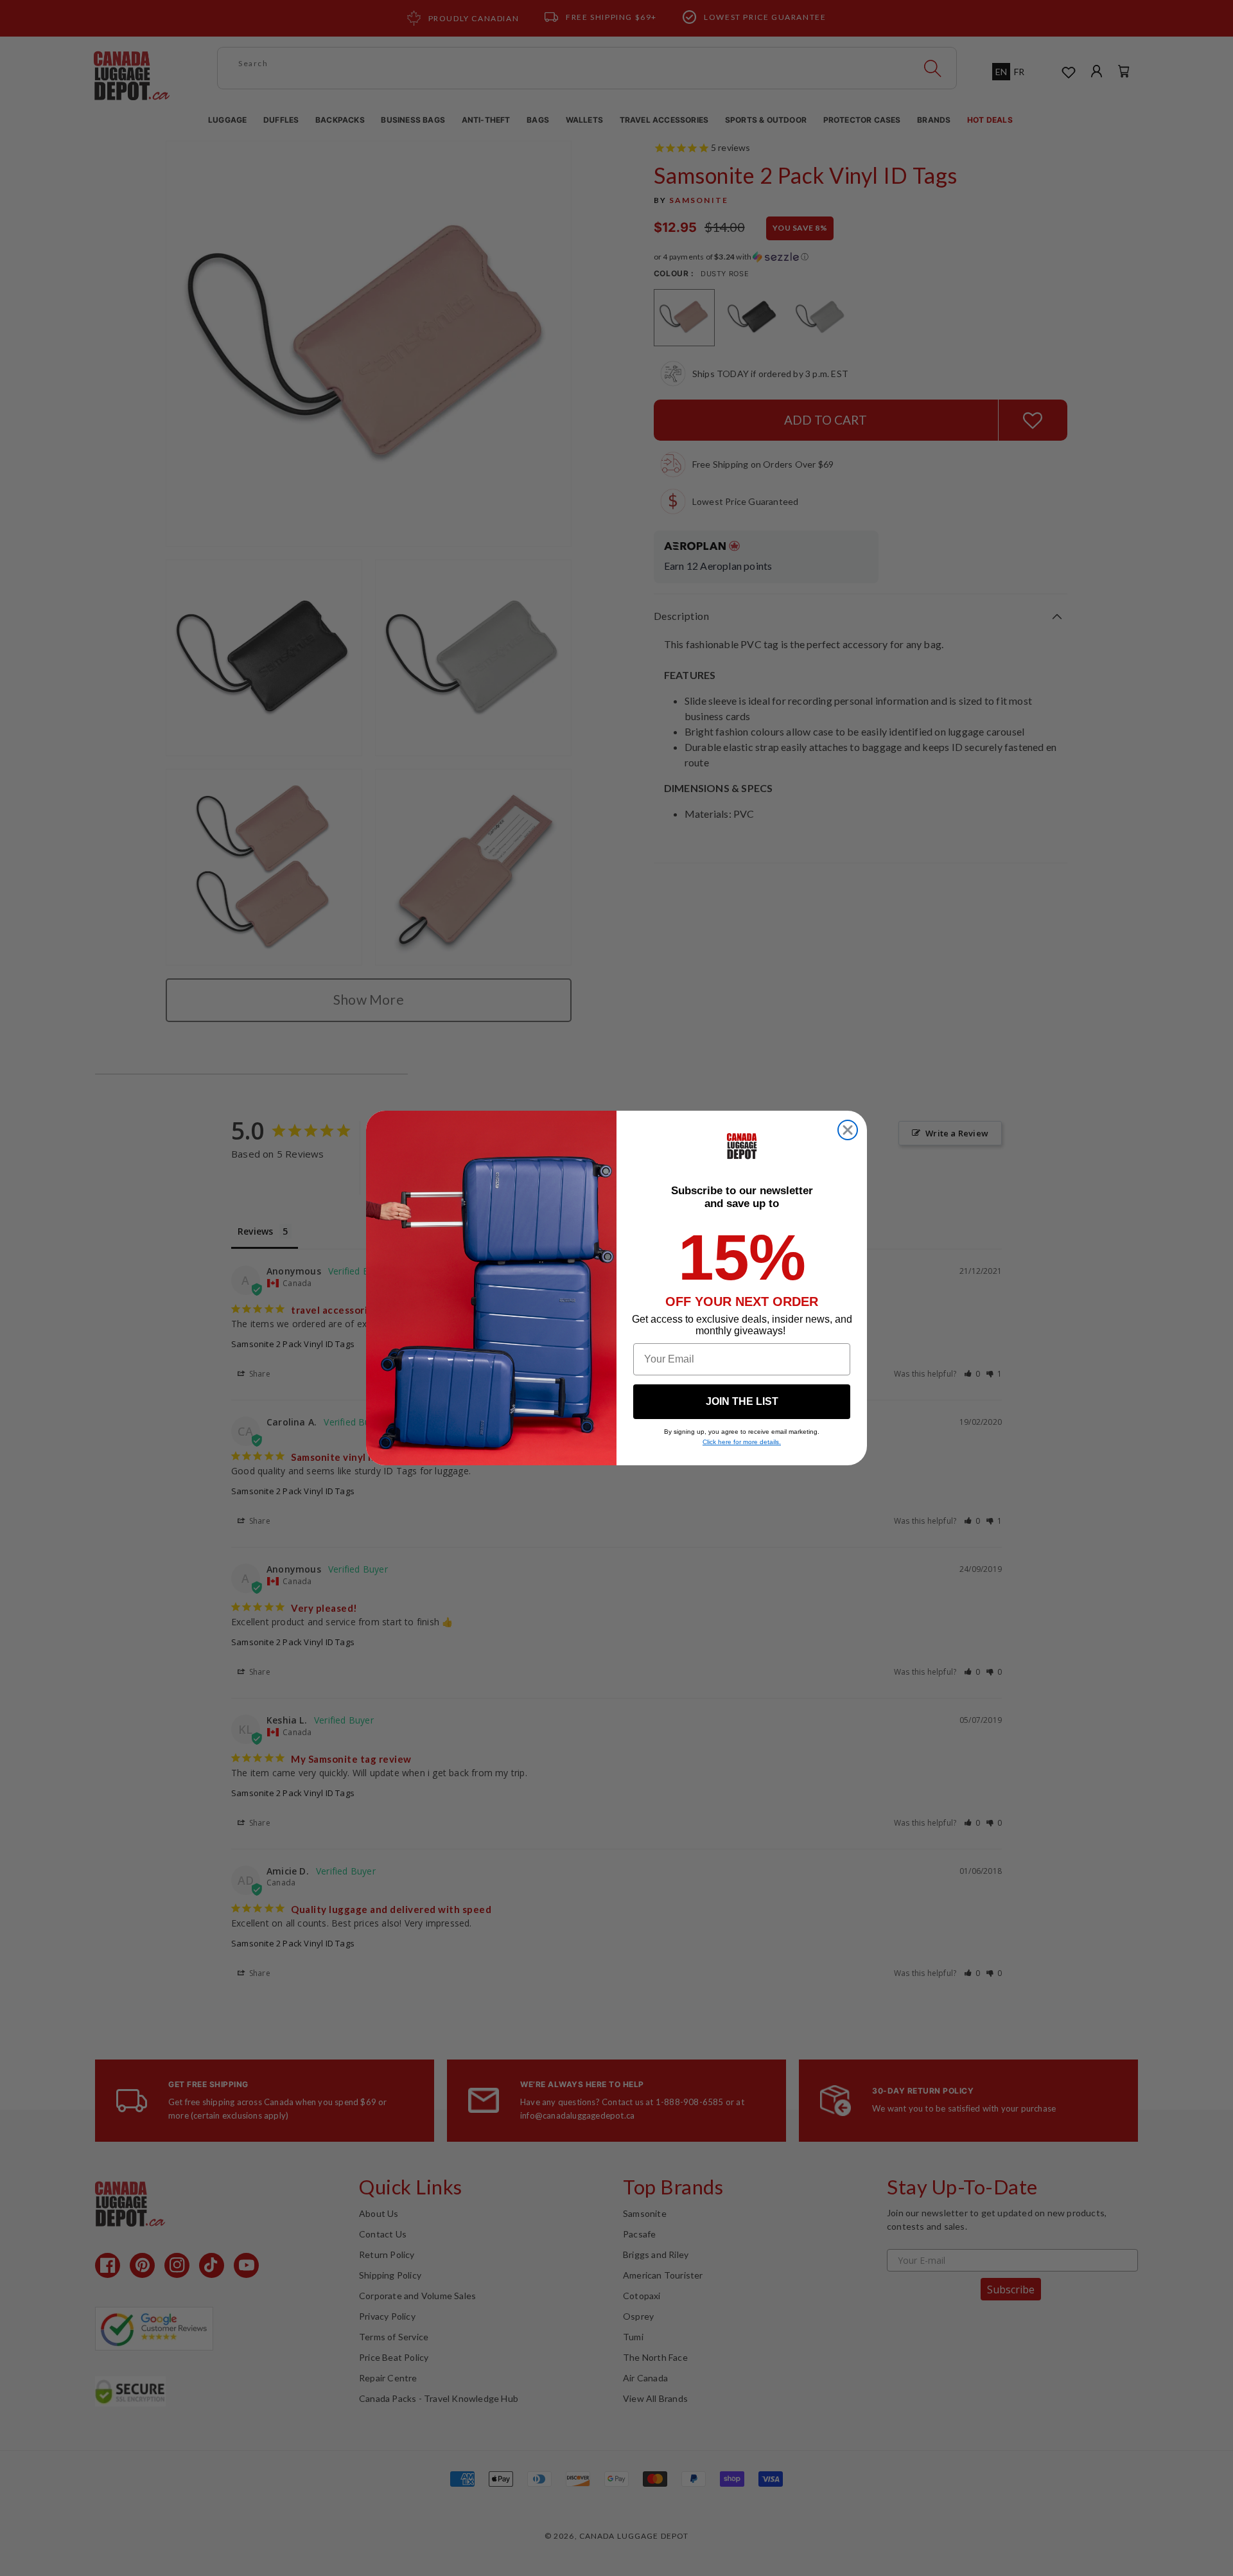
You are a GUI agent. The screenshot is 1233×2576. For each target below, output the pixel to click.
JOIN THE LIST (742, 1401)
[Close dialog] (848, 1130)
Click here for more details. (742, 1442)
